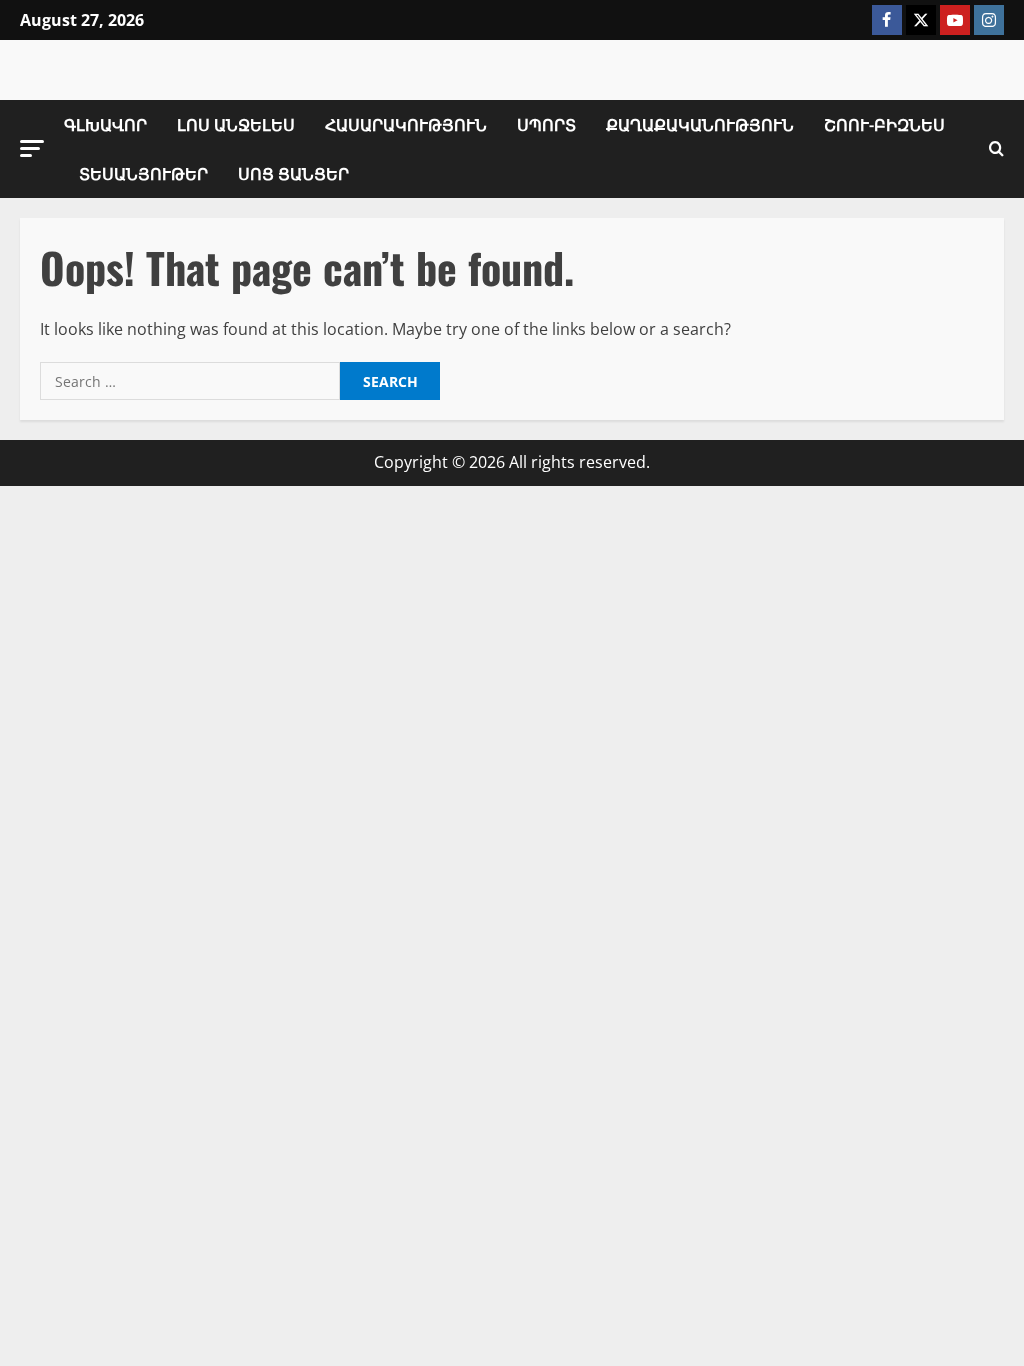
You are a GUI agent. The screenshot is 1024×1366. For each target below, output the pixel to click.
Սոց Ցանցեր (293, 173)
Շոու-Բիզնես (884, 124)
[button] (32, 148)
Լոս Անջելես (236, 124)
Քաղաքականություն (700, 124)
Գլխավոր (105, 124)
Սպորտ (546, 124)
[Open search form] (996, 149)
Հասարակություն (406, 124)
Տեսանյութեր (143, 173)
